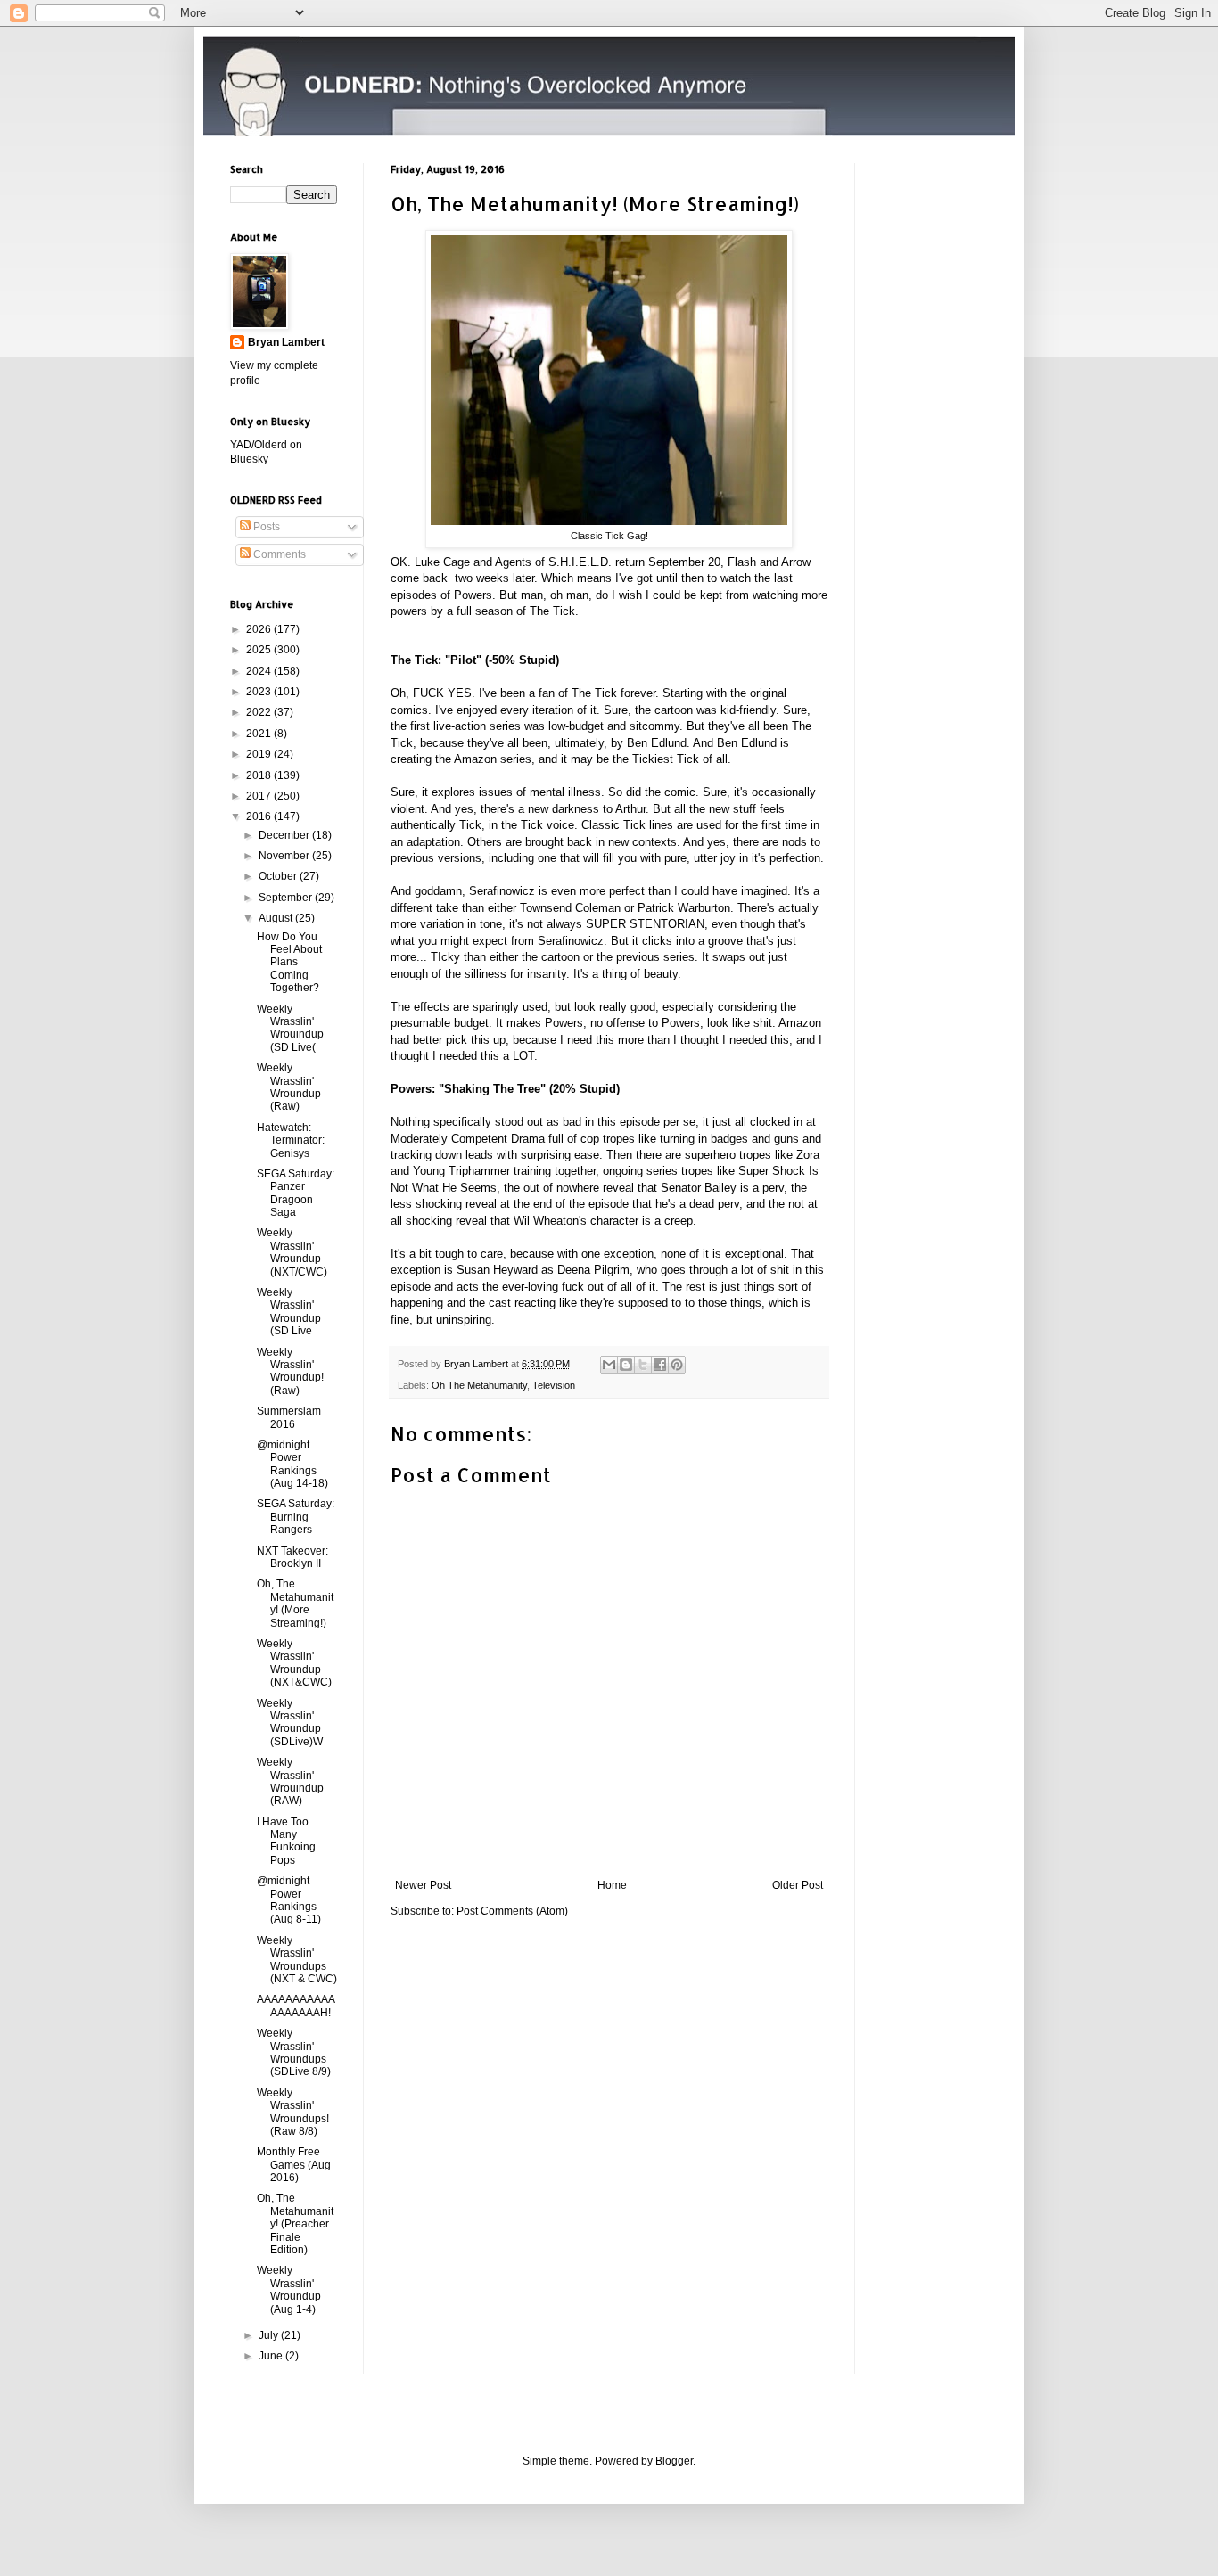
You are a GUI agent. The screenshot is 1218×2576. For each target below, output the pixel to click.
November (285, 856)
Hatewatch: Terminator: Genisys (291, 1140)
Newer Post (423, 1885)
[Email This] (609, 1365)
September (287, 898)
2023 (260, 692)
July (270, 2335)
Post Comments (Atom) (512, 1911)
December (285, 835)
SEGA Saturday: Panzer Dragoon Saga (296, 1193)
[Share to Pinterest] (677, 1365)
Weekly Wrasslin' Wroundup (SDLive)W (290, 1723)
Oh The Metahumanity (479, 1385)
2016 (260, 816)
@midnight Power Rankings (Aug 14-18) (292, 1464)
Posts (265, 527)
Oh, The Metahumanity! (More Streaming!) (295, 1603)
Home (612, 1885)
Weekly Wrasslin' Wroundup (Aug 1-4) (289, 2289)
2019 (260, 754)
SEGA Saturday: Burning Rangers (296, 1517)
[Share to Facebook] (660, 1365)
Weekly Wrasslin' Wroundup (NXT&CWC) (294, 1663)
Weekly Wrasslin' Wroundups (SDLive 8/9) (294, 2052)
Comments (278, 554)
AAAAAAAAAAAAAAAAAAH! (296, 2006)
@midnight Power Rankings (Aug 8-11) (289, 1900)
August (277, 918)
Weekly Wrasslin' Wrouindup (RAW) (290, 1781)
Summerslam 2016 (289, 1417)
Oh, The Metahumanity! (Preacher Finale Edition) (295, 2224)
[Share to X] (643, 1365)
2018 (260, 775)
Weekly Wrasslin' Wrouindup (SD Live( (290, 1028)
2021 (260, 734)
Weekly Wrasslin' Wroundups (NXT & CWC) (297, 1960)
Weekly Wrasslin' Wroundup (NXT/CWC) (292, 1252)
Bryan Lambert (286, 342)
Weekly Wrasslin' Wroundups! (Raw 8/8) (293, 2112)
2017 (260, 796)
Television (554, 1385)
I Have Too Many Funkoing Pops (286, 1841)
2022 (260, 712)
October (279, 876)
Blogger (674, 2461)
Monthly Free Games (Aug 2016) (294, 2165)
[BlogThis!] (626, 1365)
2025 (260, 650)
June (272, 2356)
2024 (260, 671)
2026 (260, 629)
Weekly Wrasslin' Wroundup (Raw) (289, 1087)
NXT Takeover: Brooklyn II (292, 1557)
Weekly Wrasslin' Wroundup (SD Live (289, 1312)
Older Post (798, 1885)
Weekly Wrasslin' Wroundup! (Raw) (290, 1371)
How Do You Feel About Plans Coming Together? (289, 963)
